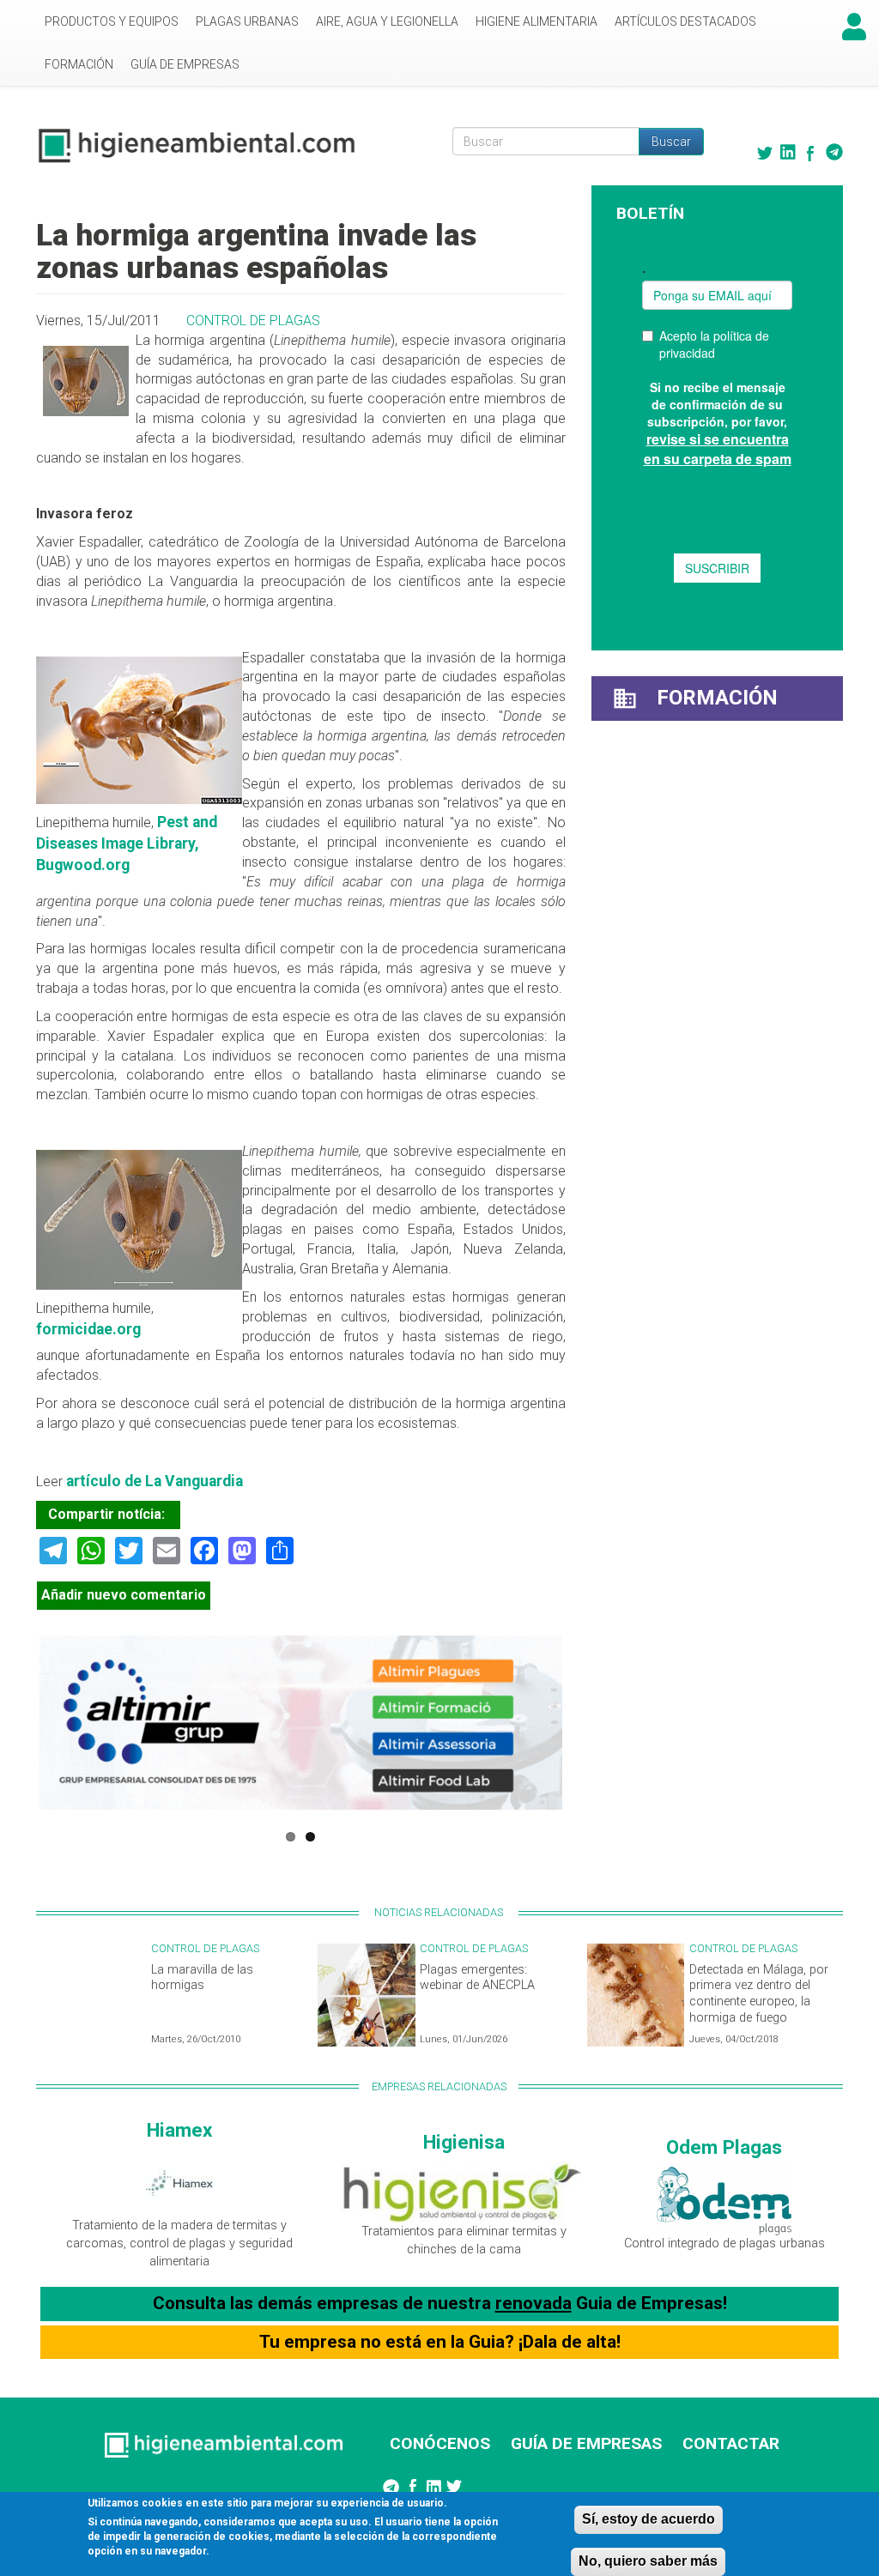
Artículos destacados (685, 21)
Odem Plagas (724, 2147)
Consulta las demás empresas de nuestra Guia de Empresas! (440, 2303)
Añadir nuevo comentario (124, 1595)
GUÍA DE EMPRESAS (586, 2443)
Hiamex (179, 2130)
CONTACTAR (731, 2443)
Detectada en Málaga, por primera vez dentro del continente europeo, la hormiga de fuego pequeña (759, 2002)
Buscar (671, 142)
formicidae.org (88, 1329)
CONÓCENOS (440, 2443)
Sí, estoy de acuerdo (649, 2519)
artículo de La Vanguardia (155, 1481)
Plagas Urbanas (247, 21)
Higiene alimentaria (536, 21)
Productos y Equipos (112, 21)
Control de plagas (253, 320)
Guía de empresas (185, 64)
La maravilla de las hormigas (202, 1978)
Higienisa (464, 2142)
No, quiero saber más (648, 2561)
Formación (79, 64)
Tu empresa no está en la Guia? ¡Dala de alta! (440, 2342)
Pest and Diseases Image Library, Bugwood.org (127, 844)
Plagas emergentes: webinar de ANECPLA (477, 1978)
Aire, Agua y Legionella (387, 21)
